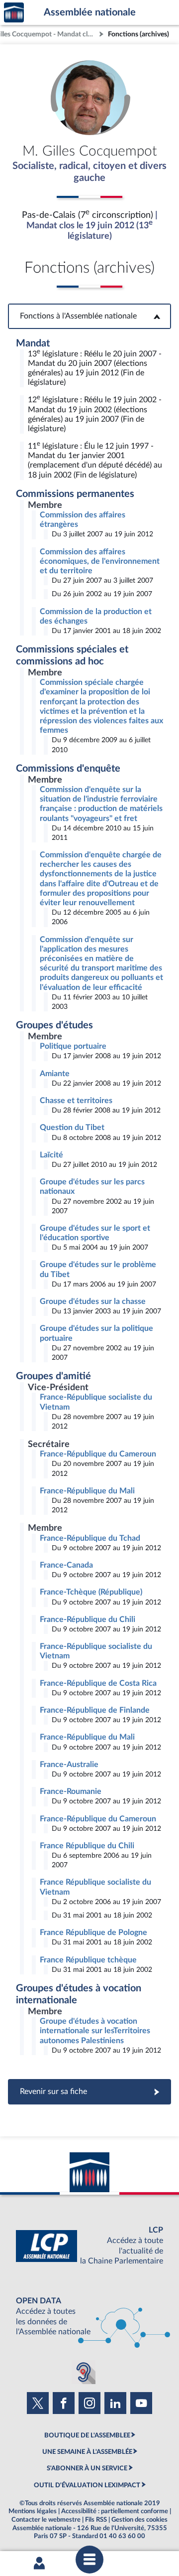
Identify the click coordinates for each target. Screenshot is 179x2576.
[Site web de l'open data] (89, 2317)
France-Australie (69, 1765)
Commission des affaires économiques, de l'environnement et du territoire (100, 561)
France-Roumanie (71, 1791)
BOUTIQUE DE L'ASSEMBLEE (87, 2435)
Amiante (55, 1074)
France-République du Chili (88, 1619)
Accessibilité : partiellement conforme (115, 2511)
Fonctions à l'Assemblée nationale (90, 316)
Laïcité (51, 1155)
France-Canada (66, 1565)
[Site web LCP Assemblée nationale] (89, 2246)
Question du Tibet (72, 1127)
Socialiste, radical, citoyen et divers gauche (89, 172)
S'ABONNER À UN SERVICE (87, 2468)
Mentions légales (33, 2511)
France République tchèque (88, 1960)
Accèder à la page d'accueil (14, 13)
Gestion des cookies (139, 2520)
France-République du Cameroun (98, 1454)
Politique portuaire (73, 1046)
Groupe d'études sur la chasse (93, 1301)
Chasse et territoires (76, 1101)
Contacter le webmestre (46, 2520)
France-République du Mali (87, 1491)
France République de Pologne (93, 1932)
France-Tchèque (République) (91, 1592)
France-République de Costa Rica (98, 1683)
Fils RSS (96, 2520)
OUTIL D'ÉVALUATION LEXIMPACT (87, 2485)
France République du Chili (87, 1846)
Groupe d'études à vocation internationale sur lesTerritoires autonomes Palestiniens (95, 2031)
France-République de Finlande (95, 1710)
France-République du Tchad (90, 1538)
